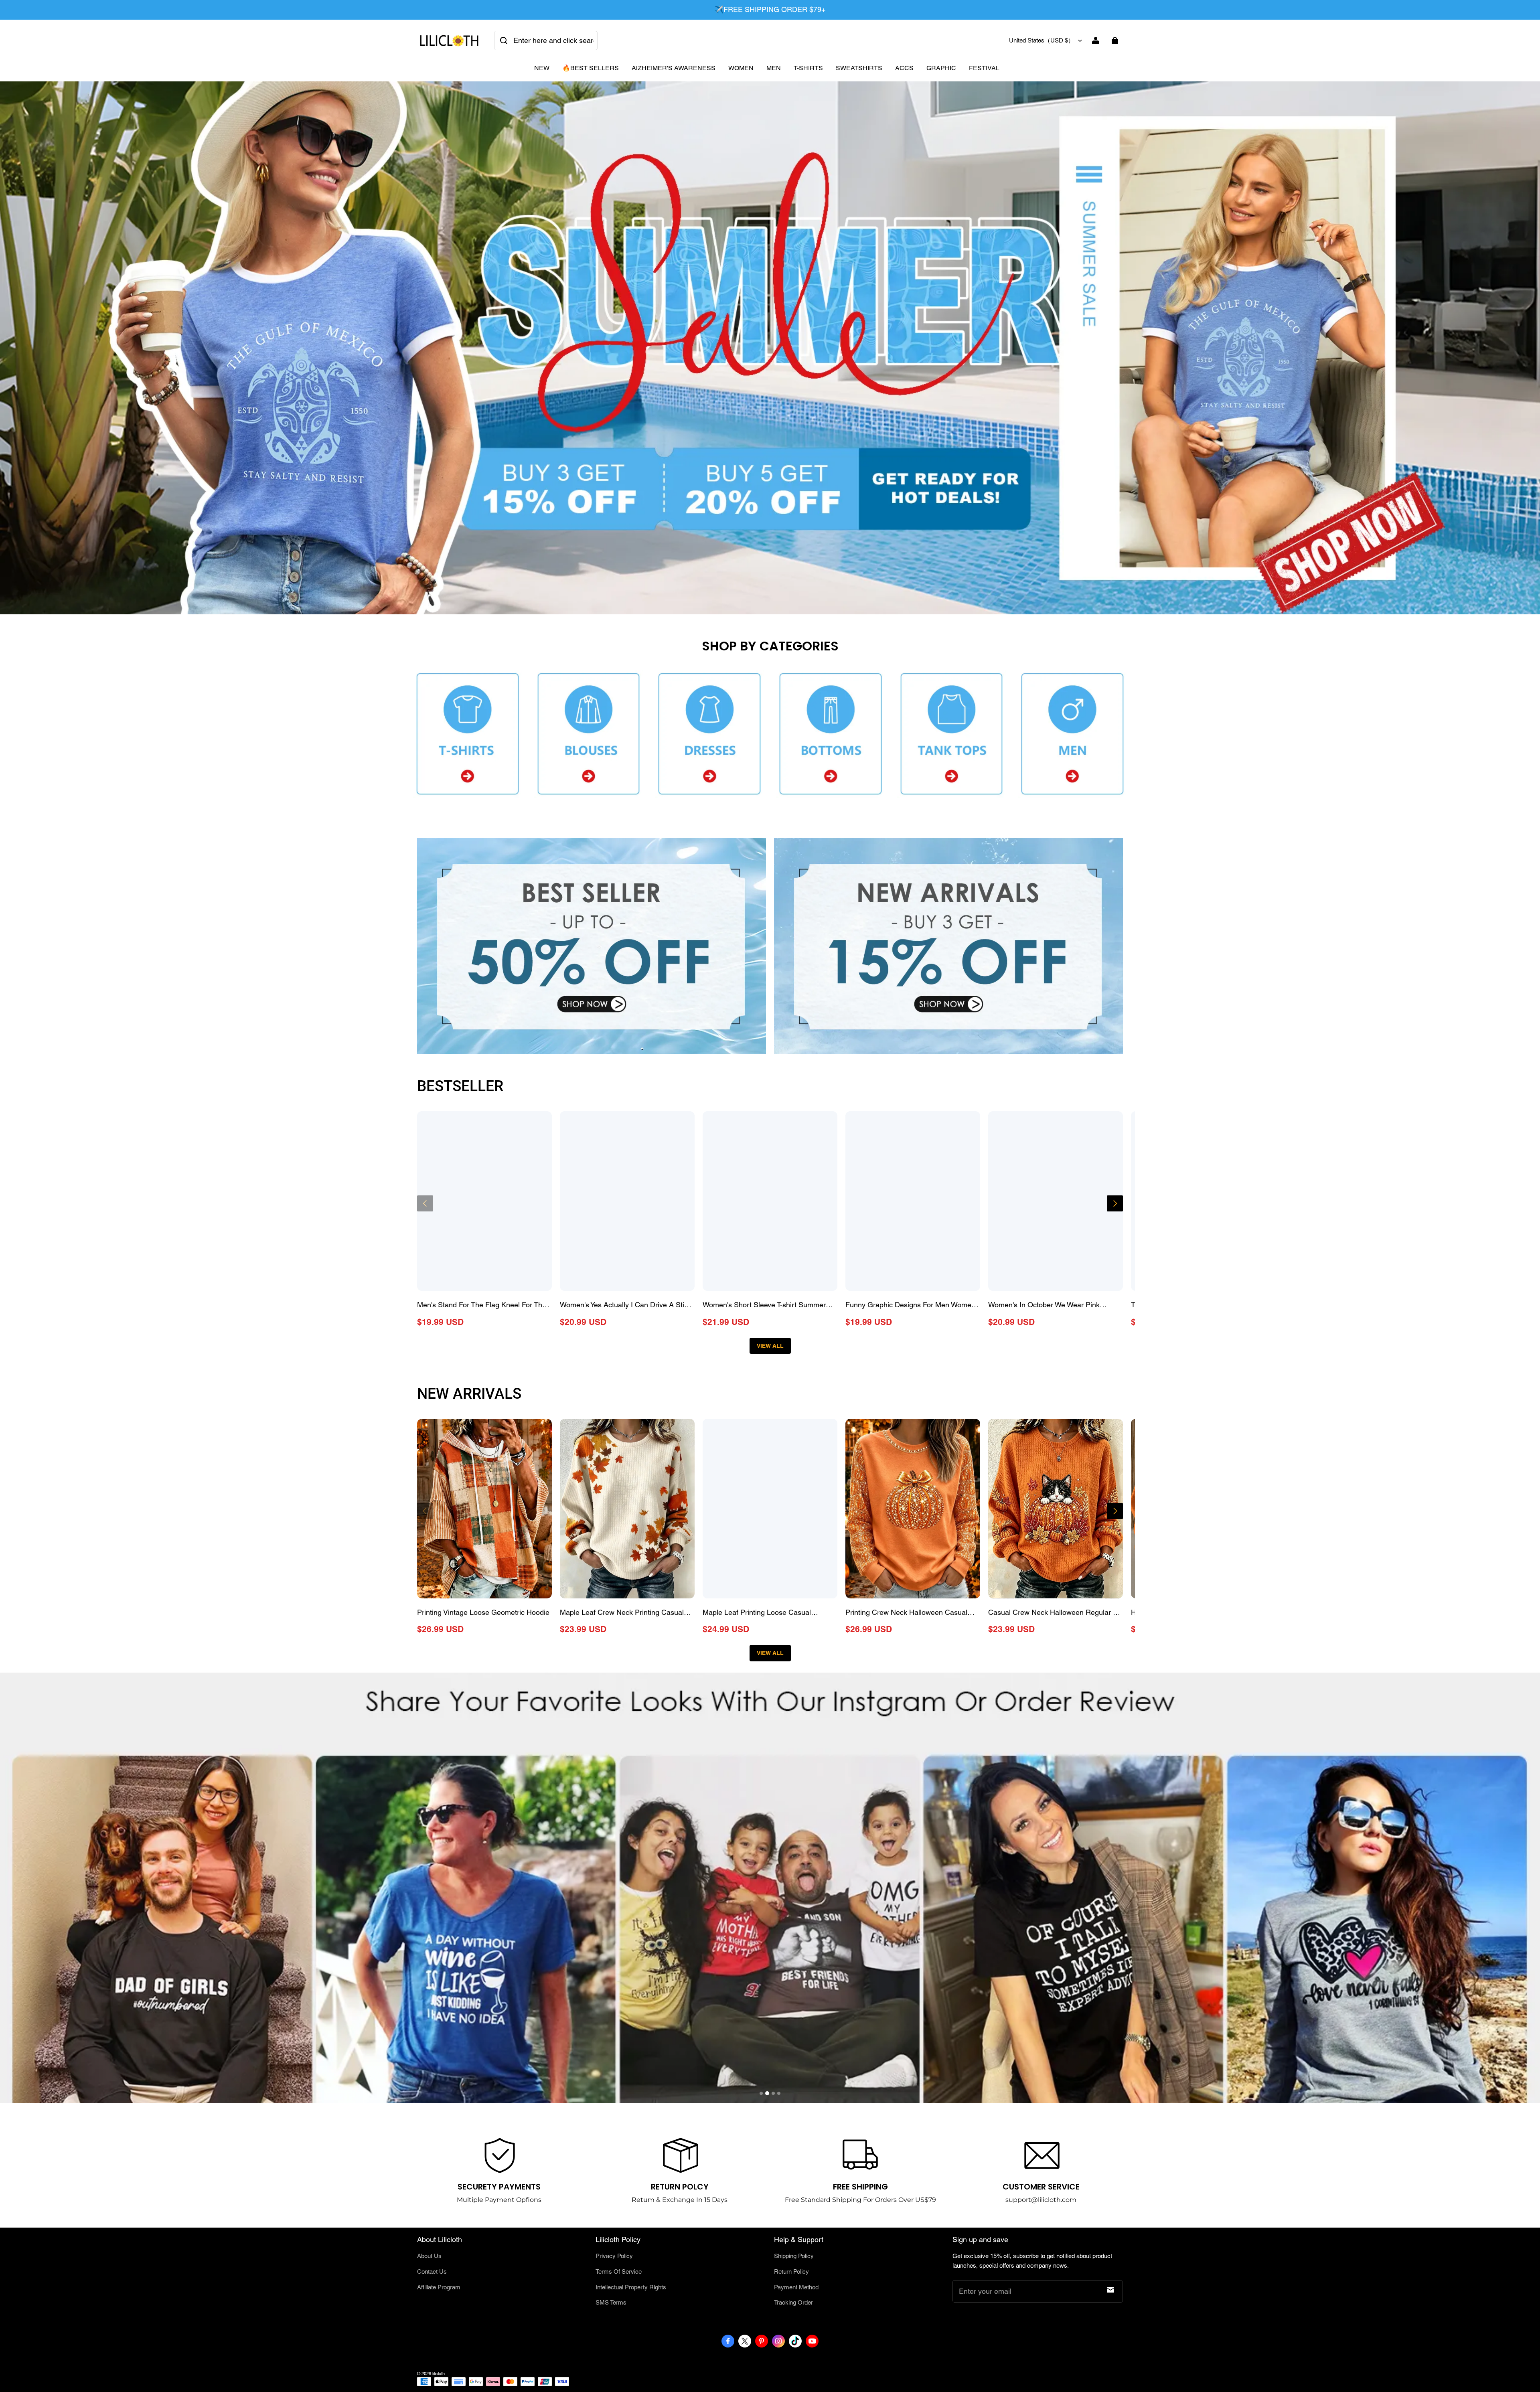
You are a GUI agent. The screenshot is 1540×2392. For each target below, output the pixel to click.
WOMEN (741, 68)
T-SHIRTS (808, 68)
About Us (429, 2256)
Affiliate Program (439, 2287)
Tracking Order (793, 2302)
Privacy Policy (614, 2256)
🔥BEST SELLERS (591, 68)
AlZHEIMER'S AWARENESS (674, 68)
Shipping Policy (794, 2256)
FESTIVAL (984, 68)
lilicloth (439, 2374)
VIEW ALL (770, 1346)
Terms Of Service (619, 2271)
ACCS (904, 68)
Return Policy (791, 2271)
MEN (774, 68)
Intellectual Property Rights (631, 2287)
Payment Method (796, 2287)
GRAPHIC (941, 68)
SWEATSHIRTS (859, 68)
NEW (542, 68)
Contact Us (432, 2271)
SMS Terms (611, 2302)
